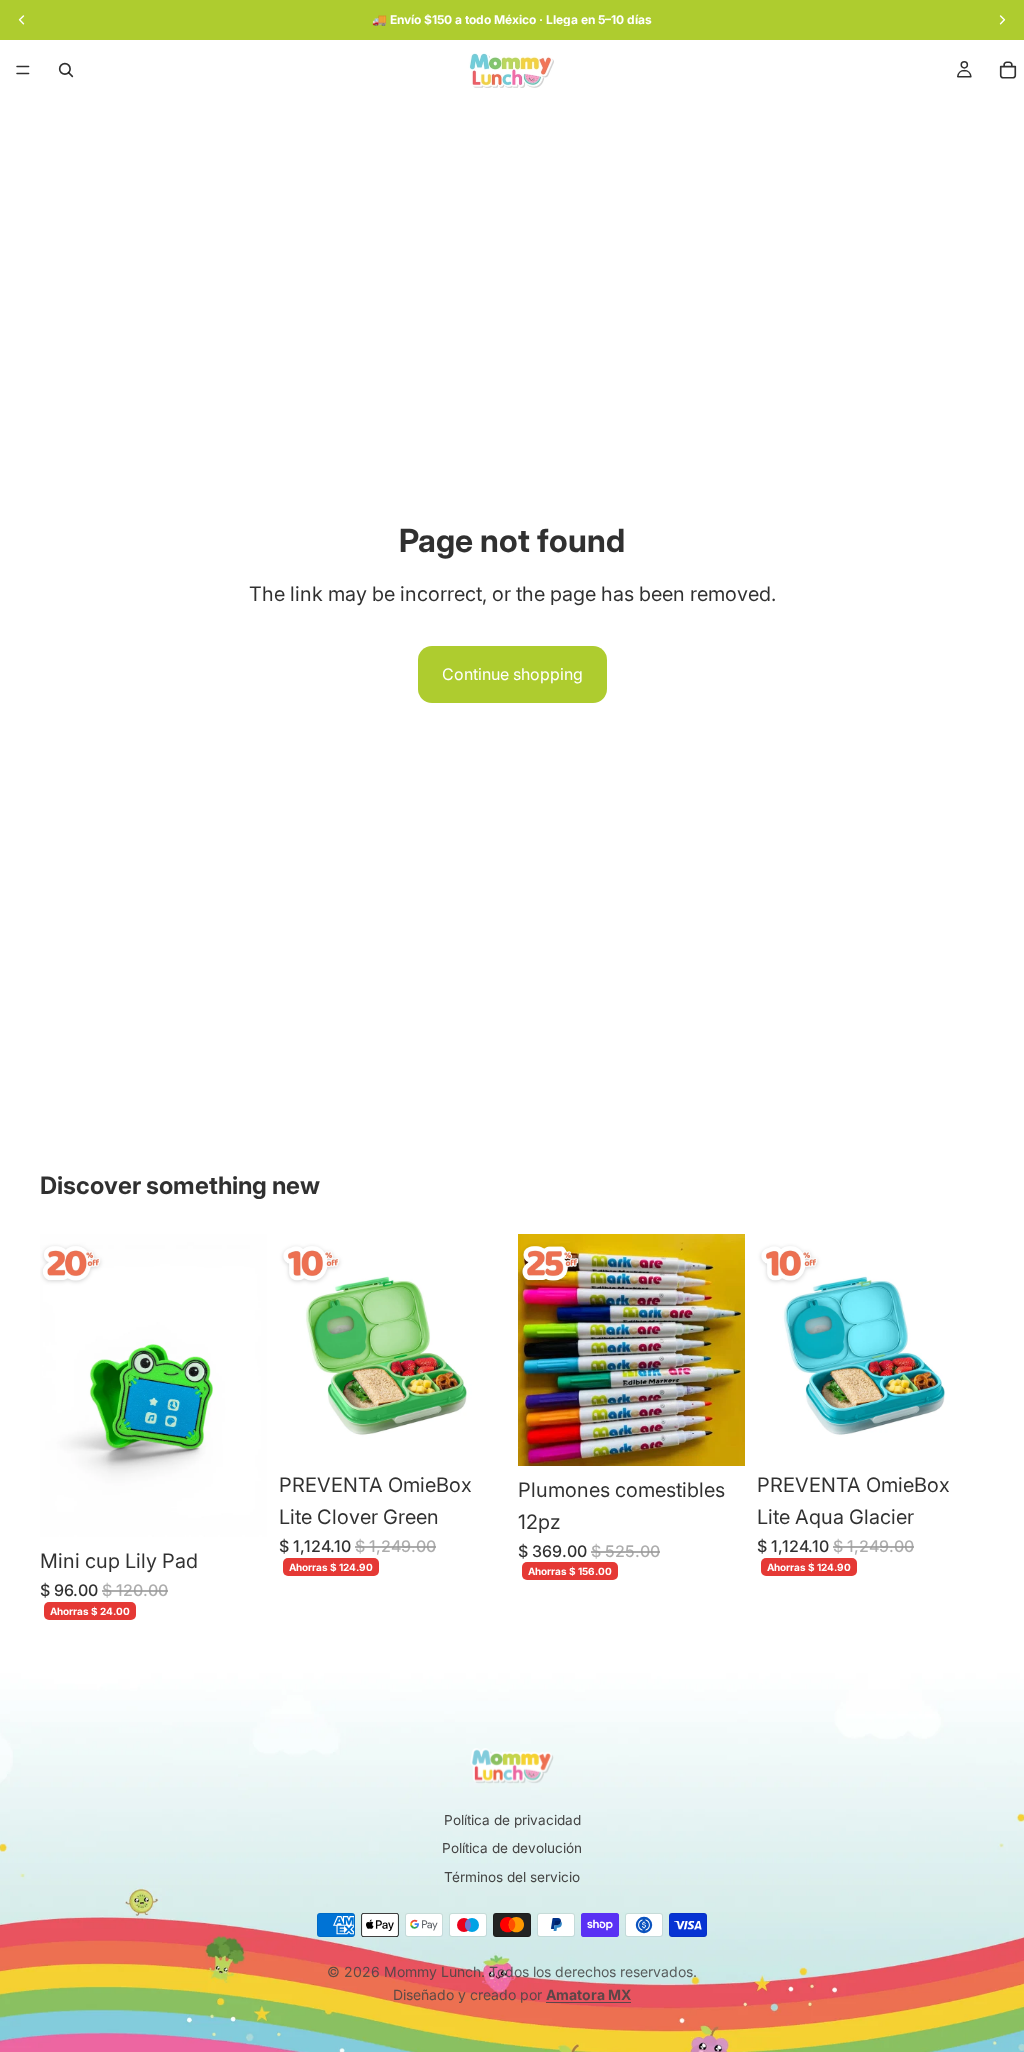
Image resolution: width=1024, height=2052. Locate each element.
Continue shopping (512, 674)
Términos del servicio (512, 1877)
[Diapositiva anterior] (301, 1348)
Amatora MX (588, 1994)
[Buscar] (66, 70)
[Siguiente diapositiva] (484, 1348)
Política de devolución (512, 1848)
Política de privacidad (512, 1820)
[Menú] (23, 70)
